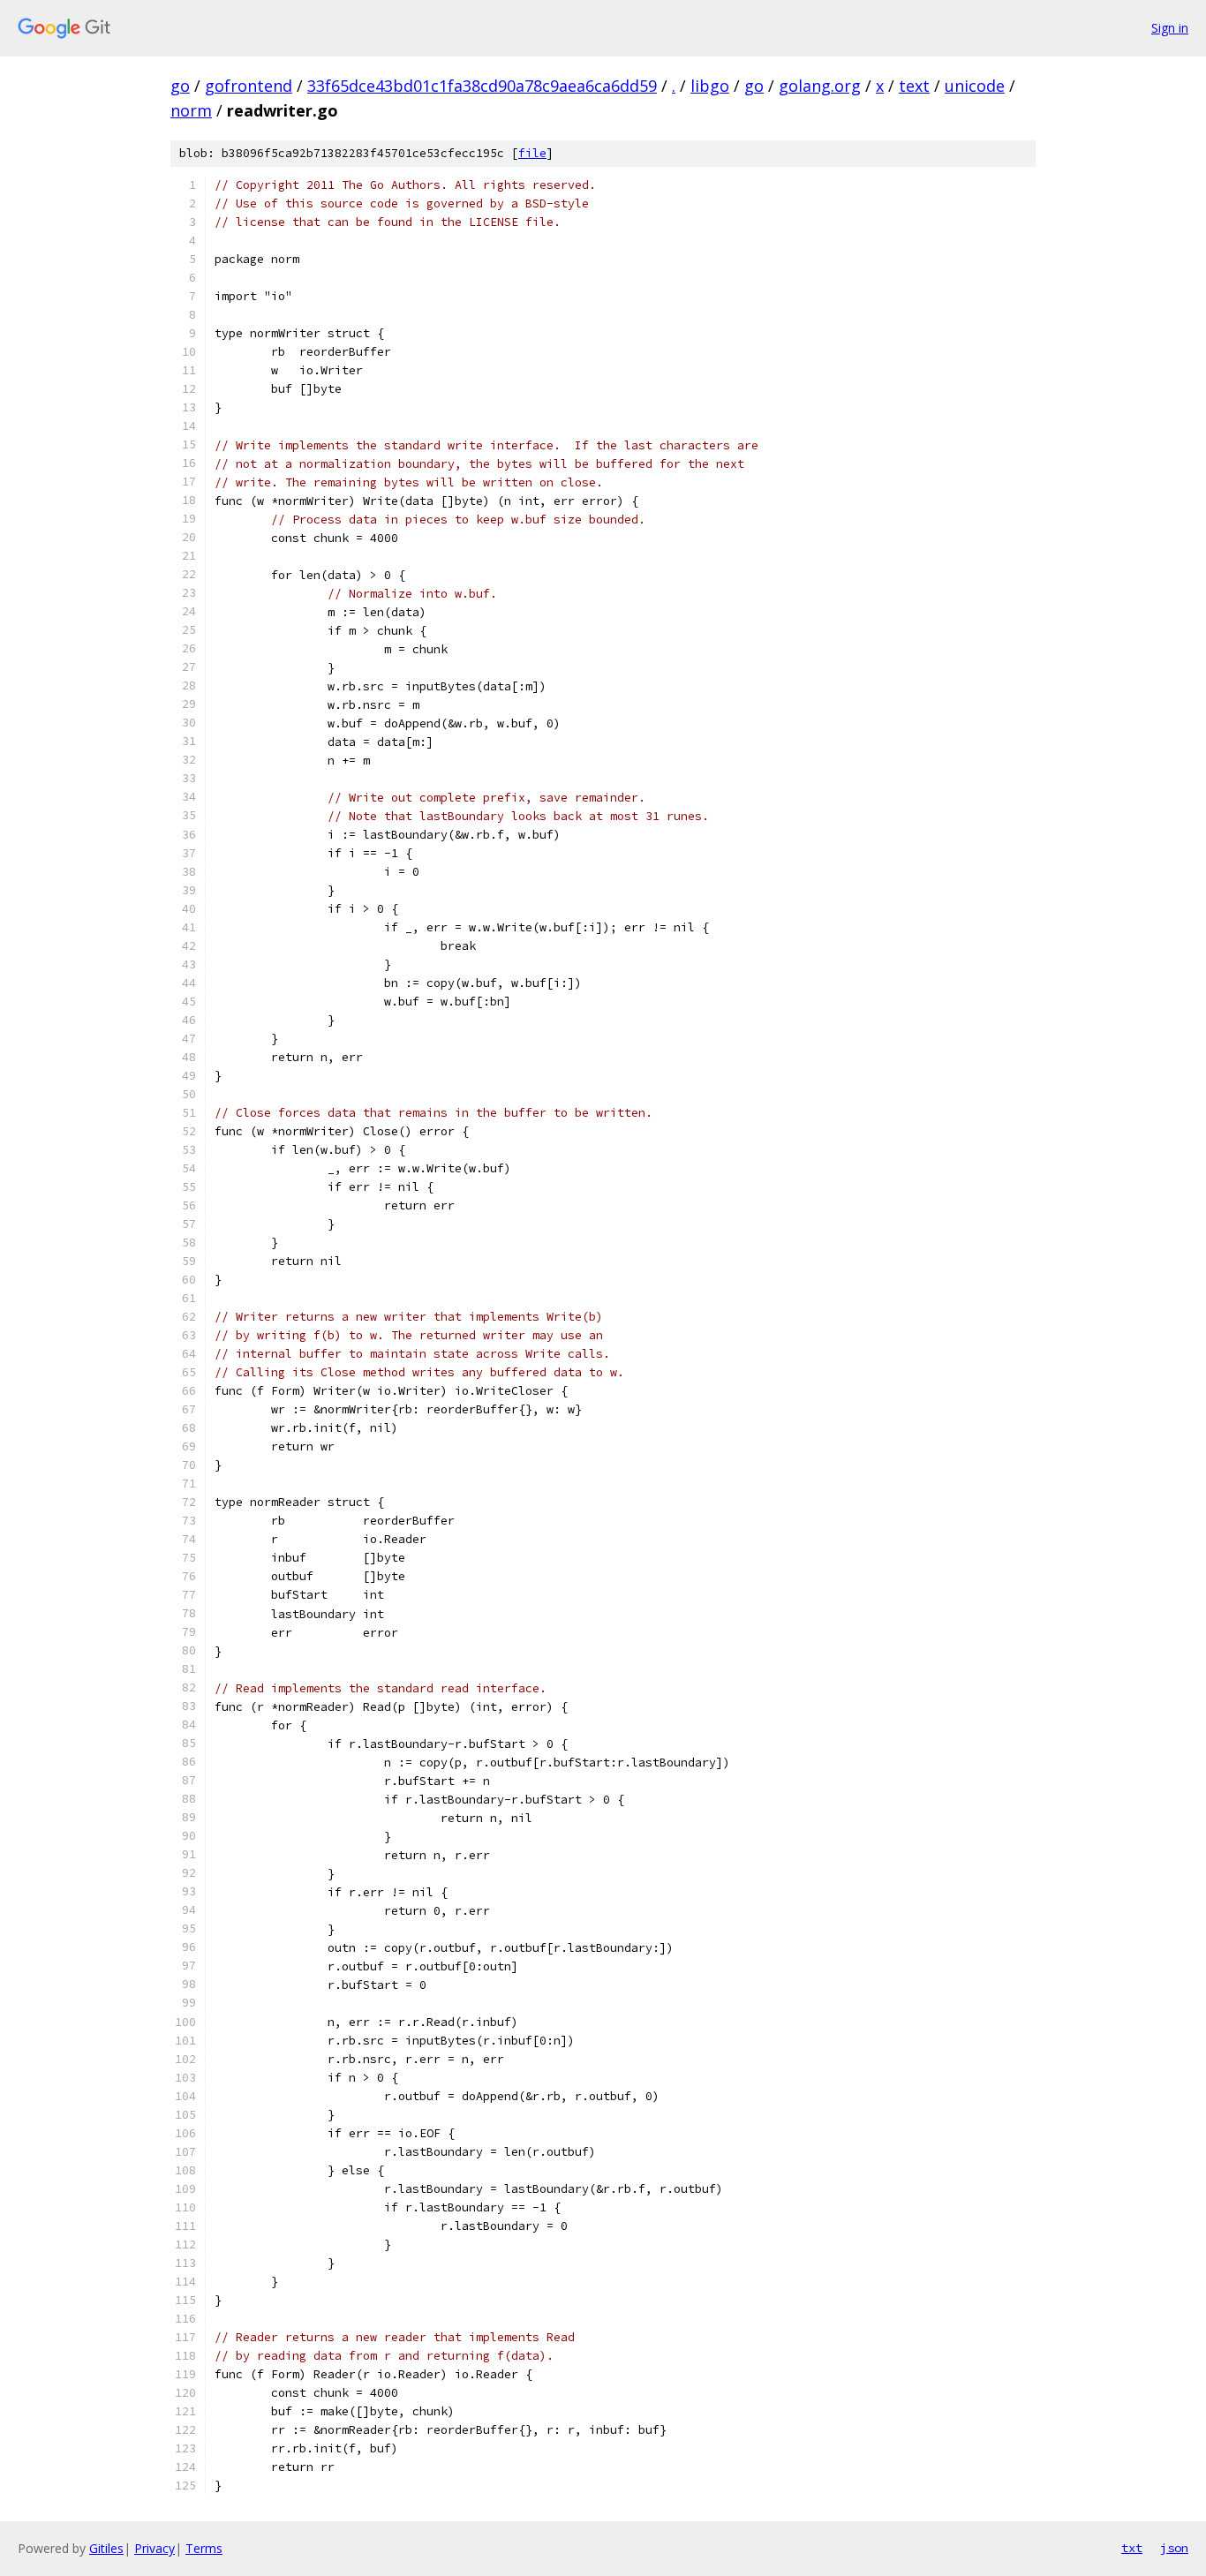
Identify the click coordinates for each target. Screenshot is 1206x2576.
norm (191, 110)
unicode (975, 86)
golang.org (820, 86)
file (532, 153)
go (180, 86)
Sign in (1170, 28)
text (914, 86)
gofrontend (249, 86)
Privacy (155, 2548)
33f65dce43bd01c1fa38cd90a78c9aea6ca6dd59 (482, 86)
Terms (204, 2548)
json (1174, 2548)
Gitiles (106, 2548)
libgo (710, 86)
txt (1132, 2548)
